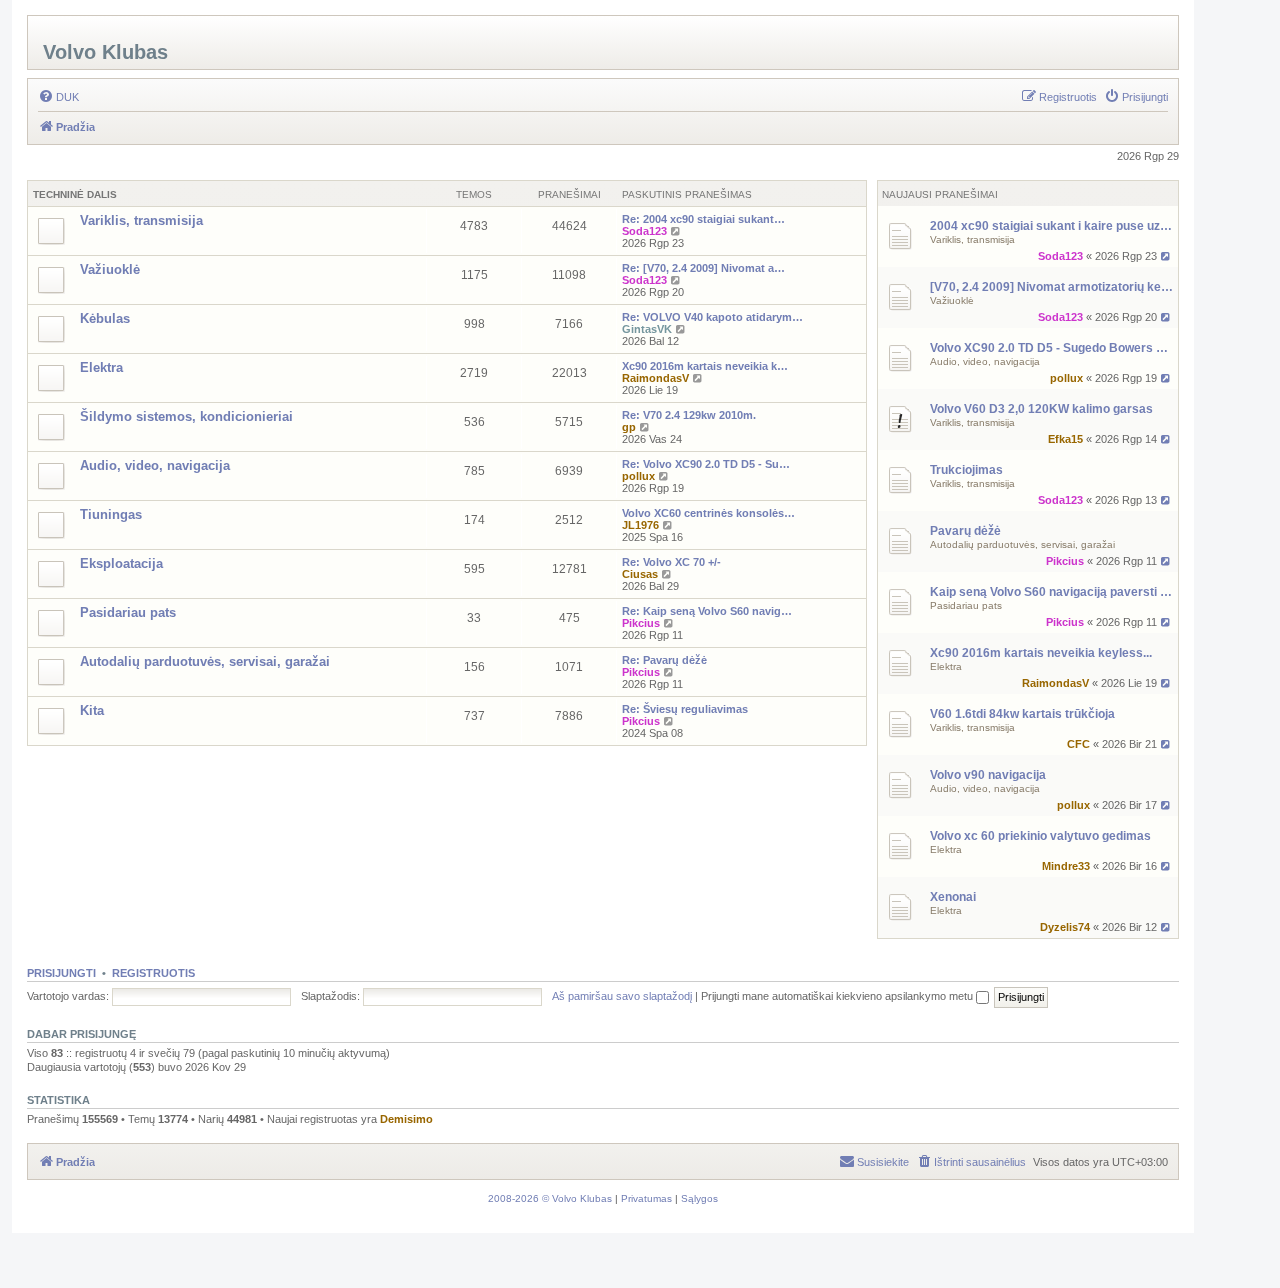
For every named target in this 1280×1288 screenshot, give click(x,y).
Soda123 (1060, 256)
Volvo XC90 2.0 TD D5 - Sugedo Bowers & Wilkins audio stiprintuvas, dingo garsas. (1051, 348)
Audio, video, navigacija (985, 361)
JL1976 (640, 525)
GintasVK (647, 329)
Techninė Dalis (75, 194)
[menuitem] (58, 97)
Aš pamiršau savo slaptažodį (622, 996)
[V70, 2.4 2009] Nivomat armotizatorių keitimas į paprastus (1051, 287)
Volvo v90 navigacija (988, 775)
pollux (1066, 378)
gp (629, 427)
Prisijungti (61, 973)
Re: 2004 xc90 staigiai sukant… (703, 219)
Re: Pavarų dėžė (664, 660)
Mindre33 (1066, 866)
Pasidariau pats (966, 605)
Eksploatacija (121, 563)
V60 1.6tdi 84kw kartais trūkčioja (1022, 714)
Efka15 (1065, 439)
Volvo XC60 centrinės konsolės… (708, 513)
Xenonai (953, 897)
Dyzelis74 (1065, 927)
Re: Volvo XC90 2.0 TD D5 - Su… (706, 464)
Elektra (946, 666)
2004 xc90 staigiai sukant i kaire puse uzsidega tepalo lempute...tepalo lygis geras (1051, 226)
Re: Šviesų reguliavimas (685, 709)
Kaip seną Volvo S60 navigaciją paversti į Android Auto (1051, 592)
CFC (1078, 744)
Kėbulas (105, 318)
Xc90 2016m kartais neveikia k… (705, 366)
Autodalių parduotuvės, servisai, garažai (1022, 544)
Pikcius (1065, 561)
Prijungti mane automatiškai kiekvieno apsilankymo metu (838, 996)
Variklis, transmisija (972, 239)
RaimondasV (1055, 683)
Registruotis (153, 973)
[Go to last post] (1166, 256)
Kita (92, 710)
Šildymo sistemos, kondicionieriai (186, 416)
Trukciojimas (966, 470)
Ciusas (640, 574)
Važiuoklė (952, 300)
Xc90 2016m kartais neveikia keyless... (1041, 653)
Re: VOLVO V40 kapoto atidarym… (712, 317)
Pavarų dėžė (965, 531)
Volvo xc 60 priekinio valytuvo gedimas (1040, 836)
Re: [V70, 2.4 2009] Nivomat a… (703, 268)
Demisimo (406, 1119)
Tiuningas (111, 514)
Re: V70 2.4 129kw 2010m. (689, 415)
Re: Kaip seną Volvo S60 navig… (707, 611)
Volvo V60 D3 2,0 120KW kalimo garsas (1041, 409)
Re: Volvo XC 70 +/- (671, 562)
